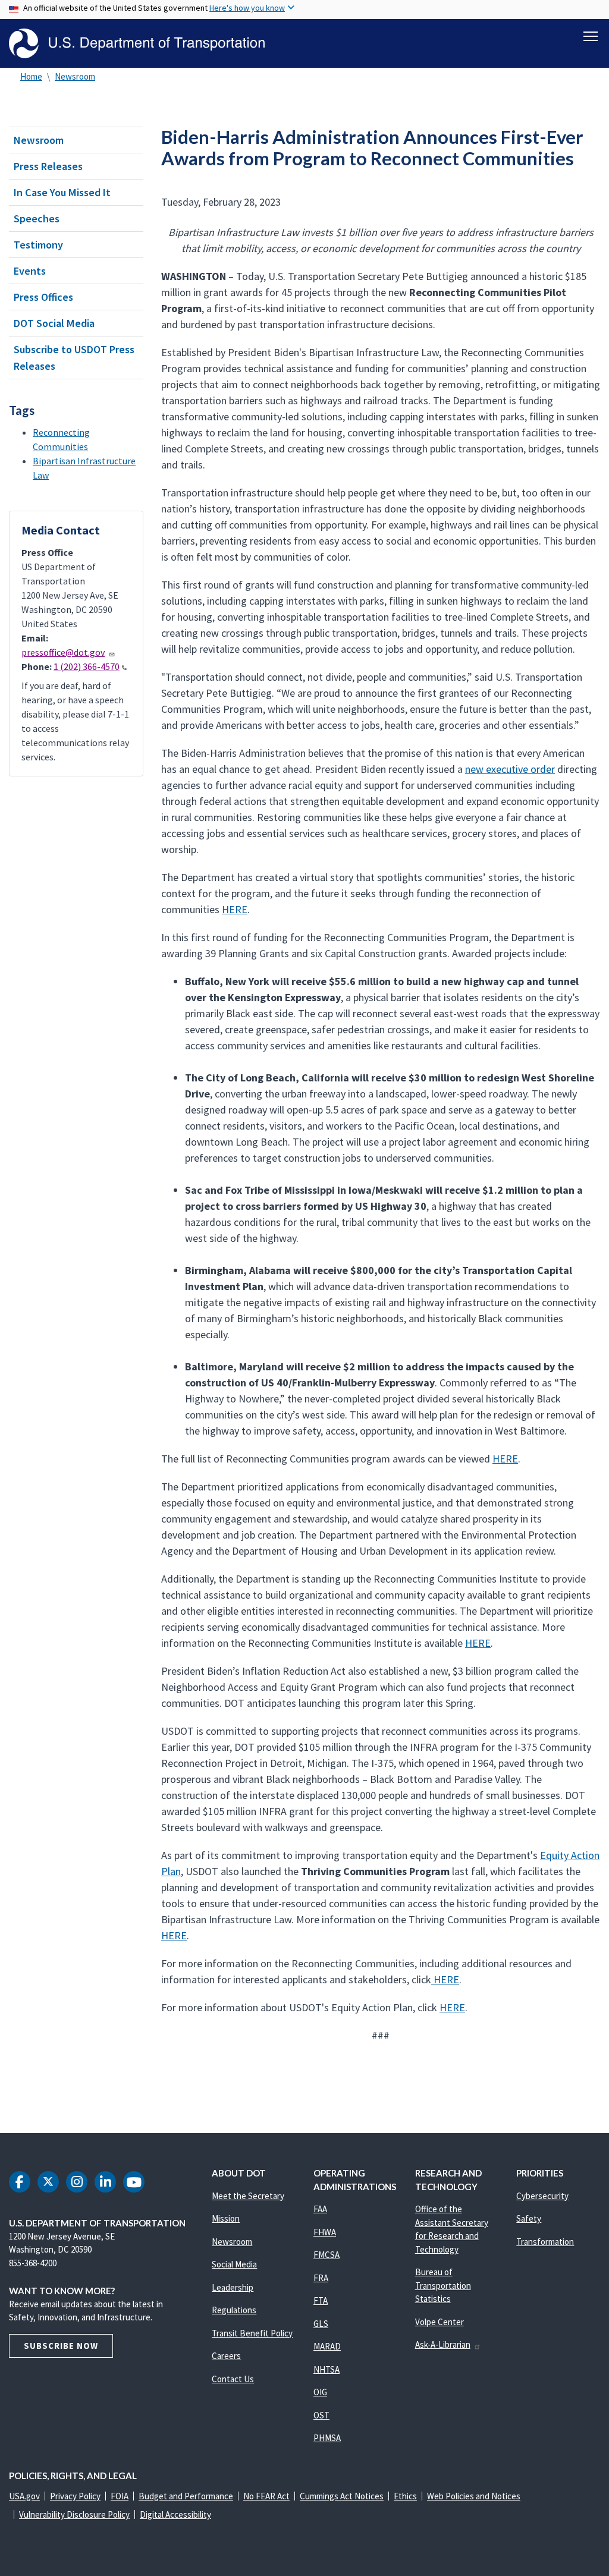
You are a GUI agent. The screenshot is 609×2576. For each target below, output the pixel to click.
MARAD (327, 2346)
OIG (320, 2392)
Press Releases (48, 166)
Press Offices (43, 297)
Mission (226, 2218)
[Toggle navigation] (591, 36)
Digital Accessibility (175, 2514)
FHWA (325, 2232)
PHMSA (327, 2438)
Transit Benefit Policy (252, 2333)
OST (321, 2415)
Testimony (38, 245)
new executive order (510, 769)
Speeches (37, 218)
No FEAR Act (266, 2496)
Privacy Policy (75, 2496)
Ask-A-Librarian (443, 2344)
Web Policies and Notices (474, 2496)
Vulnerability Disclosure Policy (74, 2514)
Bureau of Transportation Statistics (443, 2285)
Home (31, 76)
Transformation (545, 2242)
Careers (226, 2356)
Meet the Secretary (248, 2196)
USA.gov (24, 2496)
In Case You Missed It (62, 192)
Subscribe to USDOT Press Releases (74, 357)
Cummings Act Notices (342, 2496)
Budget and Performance (186, 2496)
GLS (321, 2324)
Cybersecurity (542, 2196)
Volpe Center (440, 2322)
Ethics (405, 2496)
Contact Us (233, 2379)
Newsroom (75, 76)
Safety (529, 2218)
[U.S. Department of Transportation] (137, 43)
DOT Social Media (54, 323)
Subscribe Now (61, 2346)
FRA (321, 2278)
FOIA (120, 2496)
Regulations (234, 2310)
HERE (235, 909)
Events (30, 271)
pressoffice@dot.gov (63, 652)
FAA (320, 2209)
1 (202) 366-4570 (87, 666)
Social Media (234, 2264)
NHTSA (327, 2369)
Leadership (233, 2287)
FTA (321, 2300)
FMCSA (327, 2255)
